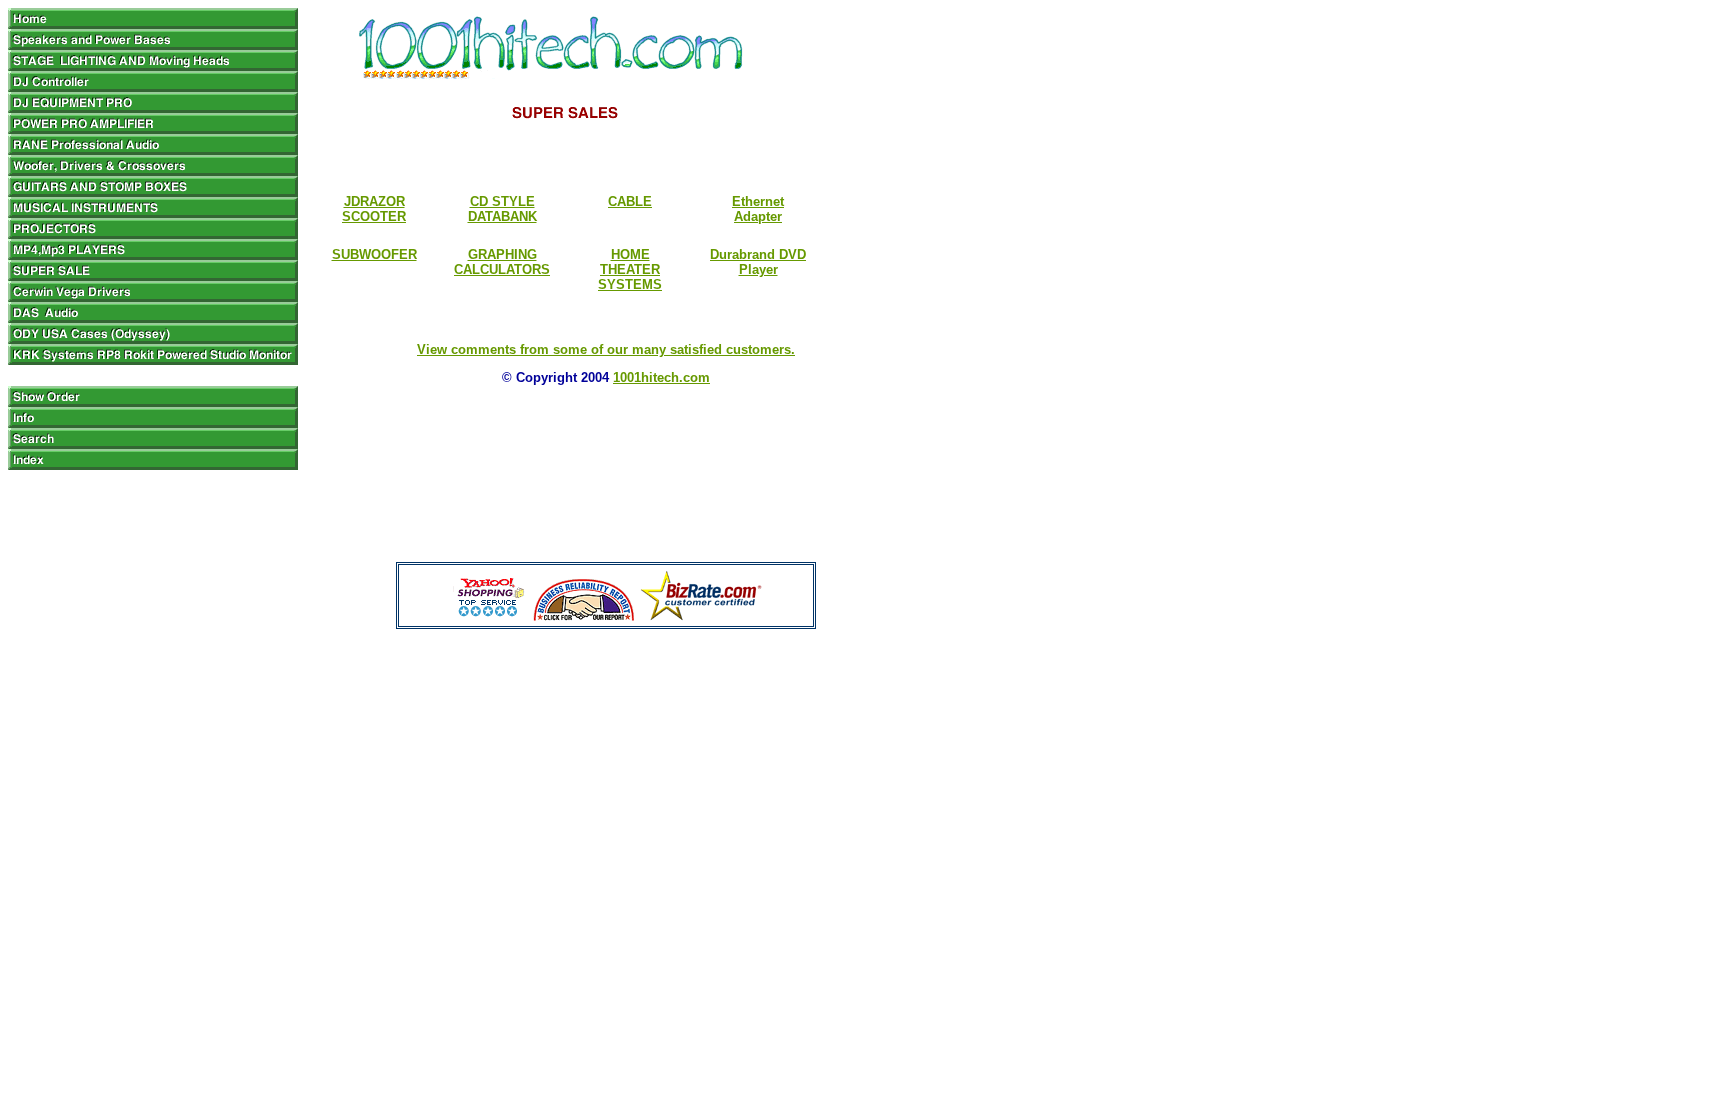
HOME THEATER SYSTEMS (630, 269)
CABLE (630, 201)
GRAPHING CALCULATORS (502, 262)
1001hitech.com (661, 377)
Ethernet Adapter (758, 209)
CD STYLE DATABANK (502, 209)
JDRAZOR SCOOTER (374, 209)
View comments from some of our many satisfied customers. (606, 349)
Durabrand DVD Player (758, 262)
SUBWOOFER (374, 254)
